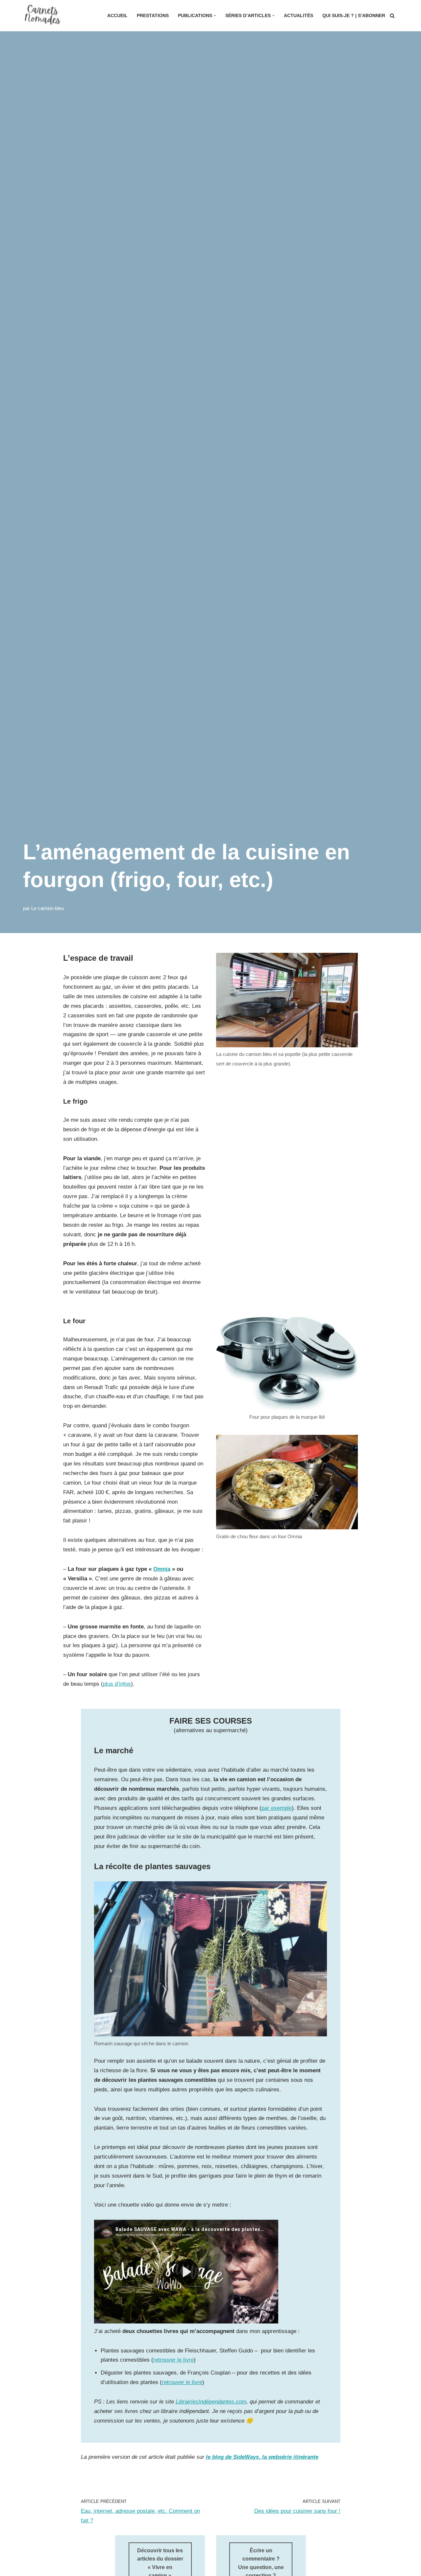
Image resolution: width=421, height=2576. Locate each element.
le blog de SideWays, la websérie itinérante (262, 2457)
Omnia (162, 1569)
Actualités (298, 16)
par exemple (277, 1808)
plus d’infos (117, 1684)
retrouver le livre (173, 2360)
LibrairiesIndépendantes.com (211, 2402)
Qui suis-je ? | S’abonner (354, 16)
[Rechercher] (392, 16)
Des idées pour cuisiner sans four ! (297, 2511)
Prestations (153, 16)
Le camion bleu (48, 908)
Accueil (117, 16)
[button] (215, 16)
